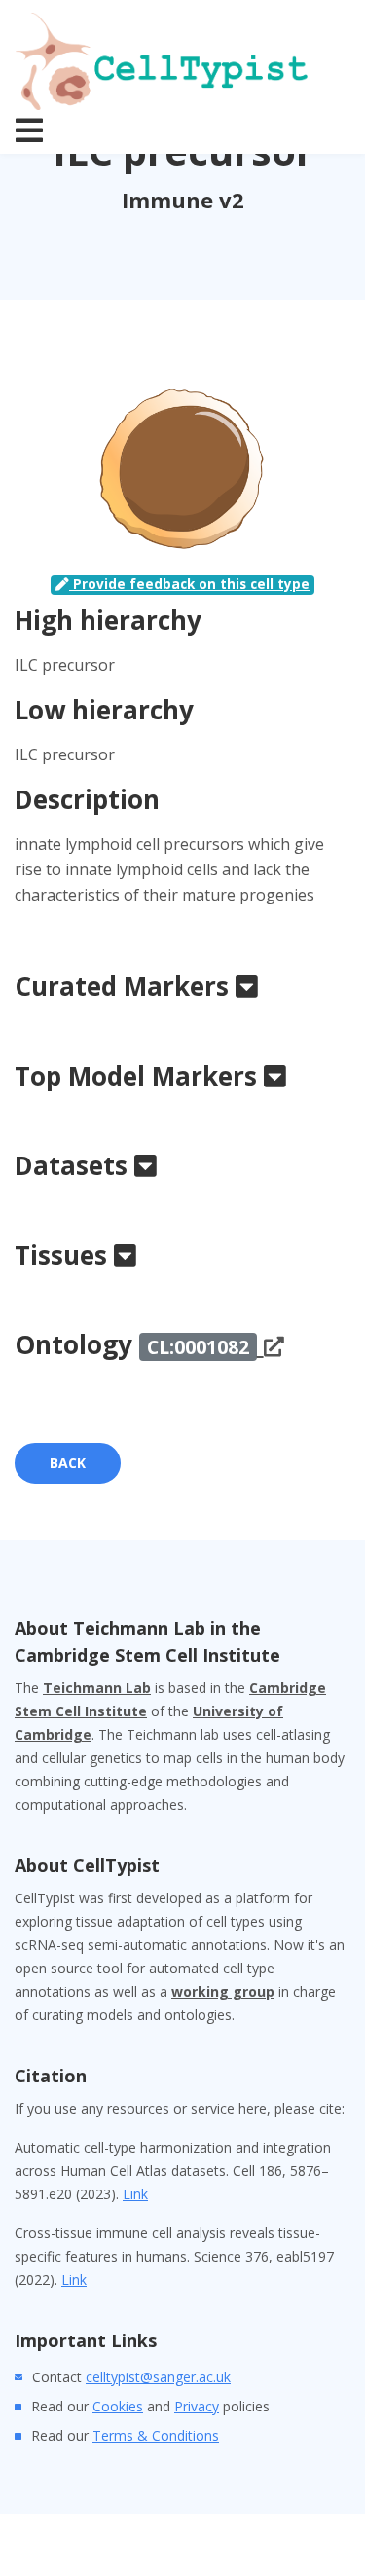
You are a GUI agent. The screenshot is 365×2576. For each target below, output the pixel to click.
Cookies (118, 2406)
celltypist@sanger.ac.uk (158, 2377)
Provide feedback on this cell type (189, 584)
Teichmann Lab (97, 1688)
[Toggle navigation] (29, 130)
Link (135, 2194)
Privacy (197, 2406)
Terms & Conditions (156, 2435)
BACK (68, 1463)
